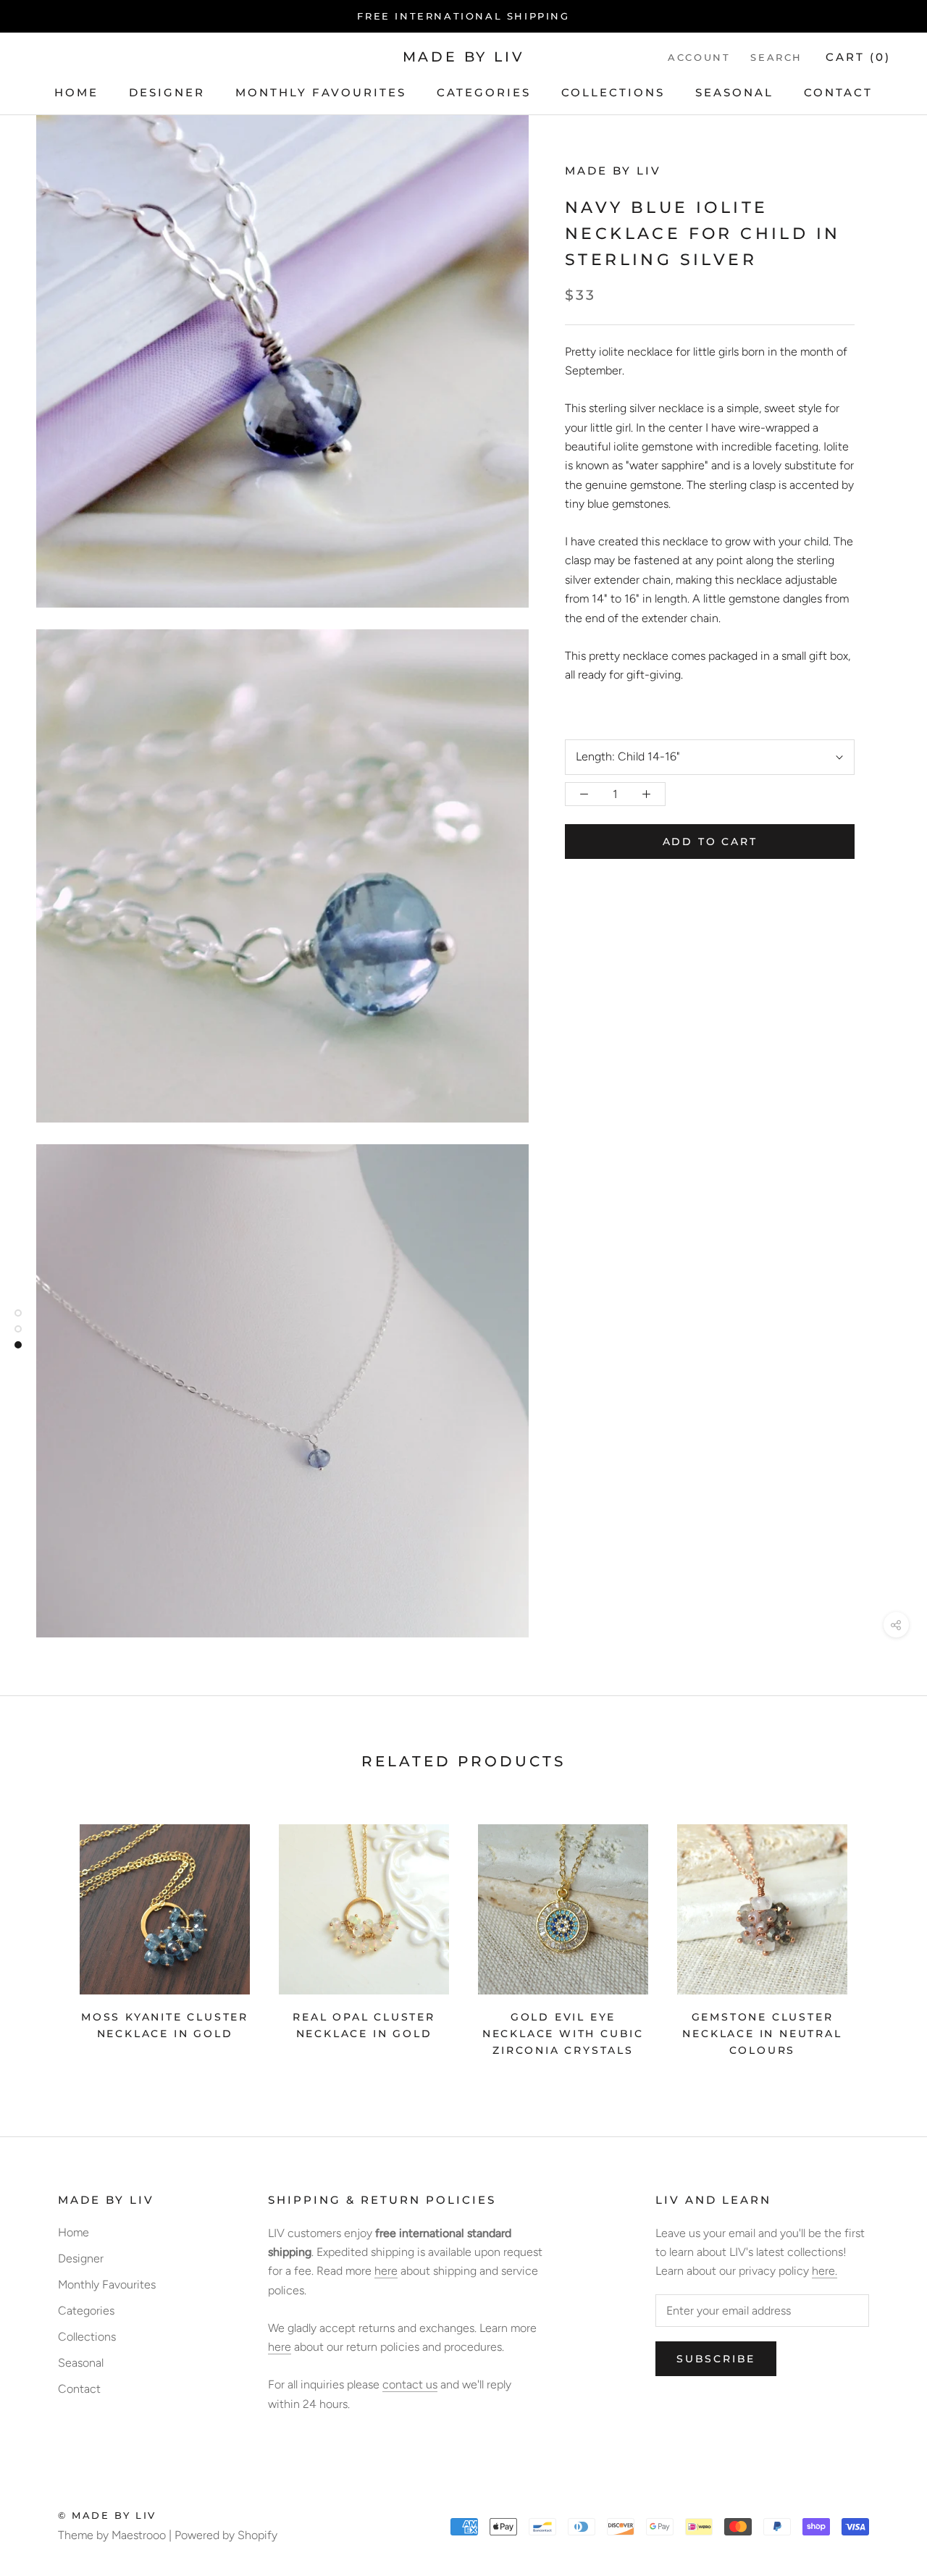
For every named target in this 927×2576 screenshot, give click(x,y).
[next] (882, 1935)
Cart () (858, 57)
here (386, 2271)
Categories (484, 92)
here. (825, 2271)
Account (699, 57)
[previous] (45, 1935)
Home (76, 92)
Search (776, 57)
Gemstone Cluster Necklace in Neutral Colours (762, 2034)
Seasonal (734, 92)
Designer (167, 92)
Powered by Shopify (226, 2535)
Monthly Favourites (321, 92)
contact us (410, 2384)
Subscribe (716, 2359)
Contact (838, 92)
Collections (613, 92)
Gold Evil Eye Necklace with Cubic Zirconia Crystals (563, 2034)
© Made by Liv (107, 2515)
